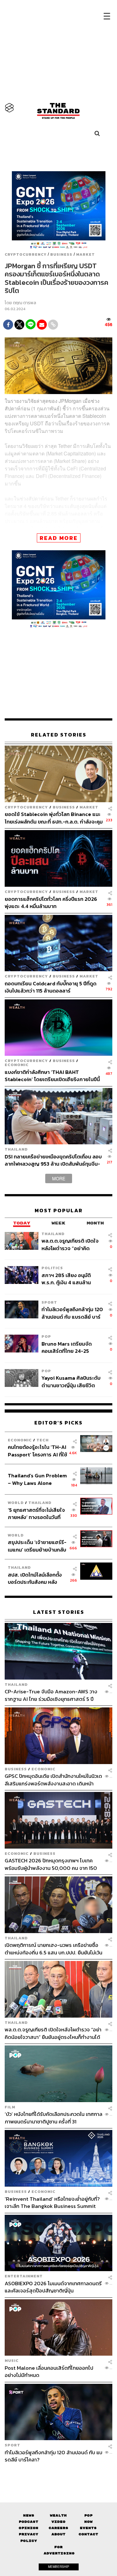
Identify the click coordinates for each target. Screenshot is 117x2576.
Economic (17, 1065)
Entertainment (24, 2276)
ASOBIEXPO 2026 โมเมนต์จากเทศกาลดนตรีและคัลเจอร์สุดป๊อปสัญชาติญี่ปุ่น (53, 2287)
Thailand (16, 1149)
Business (61, 254)
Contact (88, 2534)
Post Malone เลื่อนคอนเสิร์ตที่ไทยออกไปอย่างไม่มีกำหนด (49, 2371)
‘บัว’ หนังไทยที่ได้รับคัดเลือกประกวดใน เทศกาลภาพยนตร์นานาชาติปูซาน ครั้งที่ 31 (54, 2118)
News (29, 2515)
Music (12, 2360)
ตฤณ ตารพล (24, 303)
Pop (88, 2515)
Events (88, 2528)
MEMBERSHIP (59, 2567)
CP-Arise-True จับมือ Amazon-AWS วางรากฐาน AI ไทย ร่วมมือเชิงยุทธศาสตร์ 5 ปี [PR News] (51, 1695)
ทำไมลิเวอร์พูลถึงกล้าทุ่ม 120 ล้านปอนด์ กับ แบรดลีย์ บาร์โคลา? (72, 1313)
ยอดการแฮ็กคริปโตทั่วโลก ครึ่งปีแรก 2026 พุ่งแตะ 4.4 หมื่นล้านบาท (51, 903)
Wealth (58, 2515)
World (16, 1503)
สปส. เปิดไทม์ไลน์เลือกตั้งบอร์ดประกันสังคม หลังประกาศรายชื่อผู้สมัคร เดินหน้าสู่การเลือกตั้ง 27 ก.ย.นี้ (37, 1578)
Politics (52, 1268)
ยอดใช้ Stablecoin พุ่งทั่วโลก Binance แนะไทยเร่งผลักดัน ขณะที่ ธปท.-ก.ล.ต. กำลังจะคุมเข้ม (54, 818)
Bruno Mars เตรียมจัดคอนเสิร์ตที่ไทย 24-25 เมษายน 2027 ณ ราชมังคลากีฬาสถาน (72, 1347)
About (58, 2534)
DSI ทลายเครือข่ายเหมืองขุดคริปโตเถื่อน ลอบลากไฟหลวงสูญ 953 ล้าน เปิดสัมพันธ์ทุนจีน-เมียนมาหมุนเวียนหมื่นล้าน (53, 1160)
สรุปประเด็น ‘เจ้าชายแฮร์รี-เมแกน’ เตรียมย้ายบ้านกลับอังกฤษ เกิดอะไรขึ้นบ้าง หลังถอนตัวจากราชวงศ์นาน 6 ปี (37, 1546)
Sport (49, 1302)
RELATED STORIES (59, 735)
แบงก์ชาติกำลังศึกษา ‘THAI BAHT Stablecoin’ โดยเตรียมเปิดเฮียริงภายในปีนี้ (52, 1076)
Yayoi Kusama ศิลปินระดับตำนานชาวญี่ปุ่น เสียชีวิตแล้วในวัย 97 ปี (71, 1381)
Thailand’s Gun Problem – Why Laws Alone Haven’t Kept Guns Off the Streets (37, 1479)
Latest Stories (59, 1612)
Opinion (29, 2528)
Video (58, 2522)
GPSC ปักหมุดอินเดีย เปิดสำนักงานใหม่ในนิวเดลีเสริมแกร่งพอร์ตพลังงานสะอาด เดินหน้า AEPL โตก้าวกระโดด (53, 1780)
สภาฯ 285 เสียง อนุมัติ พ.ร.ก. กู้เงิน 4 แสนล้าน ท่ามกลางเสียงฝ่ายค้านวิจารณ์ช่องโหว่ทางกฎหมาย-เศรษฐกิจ (66, 1279)
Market (85, 254)
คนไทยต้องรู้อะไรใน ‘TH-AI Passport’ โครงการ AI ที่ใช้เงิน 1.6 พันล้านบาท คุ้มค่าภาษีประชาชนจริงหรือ (37, 1451)
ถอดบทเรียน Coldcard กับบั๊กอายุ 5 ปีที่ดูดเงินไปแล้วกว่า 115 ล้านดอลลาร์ (51, 987)
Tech (43, 1440)
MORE (59, 1178)
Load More (58, 2474)
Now (88, 2522)
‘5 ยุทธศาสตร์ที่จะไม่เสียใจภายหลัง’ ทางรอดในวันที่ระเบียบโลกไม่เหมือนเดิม (36, 1514)
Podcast (29, 2522)
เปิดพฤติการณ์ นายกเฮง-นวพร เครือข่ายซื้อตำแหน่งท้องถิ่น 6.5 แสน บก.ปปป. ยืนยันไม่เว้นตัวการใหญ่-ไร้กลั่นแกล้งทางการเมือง (54, 1949)
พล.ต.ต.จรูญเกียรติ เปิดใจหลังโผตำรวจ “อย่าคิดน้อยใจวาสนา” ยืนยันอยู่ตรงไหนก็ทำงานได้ (72, 1244)
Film (10, 2107)
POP (46, 1336)
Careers (58, 2528)
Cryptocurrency (26, 254)
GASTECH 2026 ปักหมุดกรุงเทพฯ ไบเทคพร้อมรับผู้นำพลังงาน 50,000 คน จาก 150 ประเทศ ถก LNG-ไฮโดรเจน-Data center (51, 1864)
